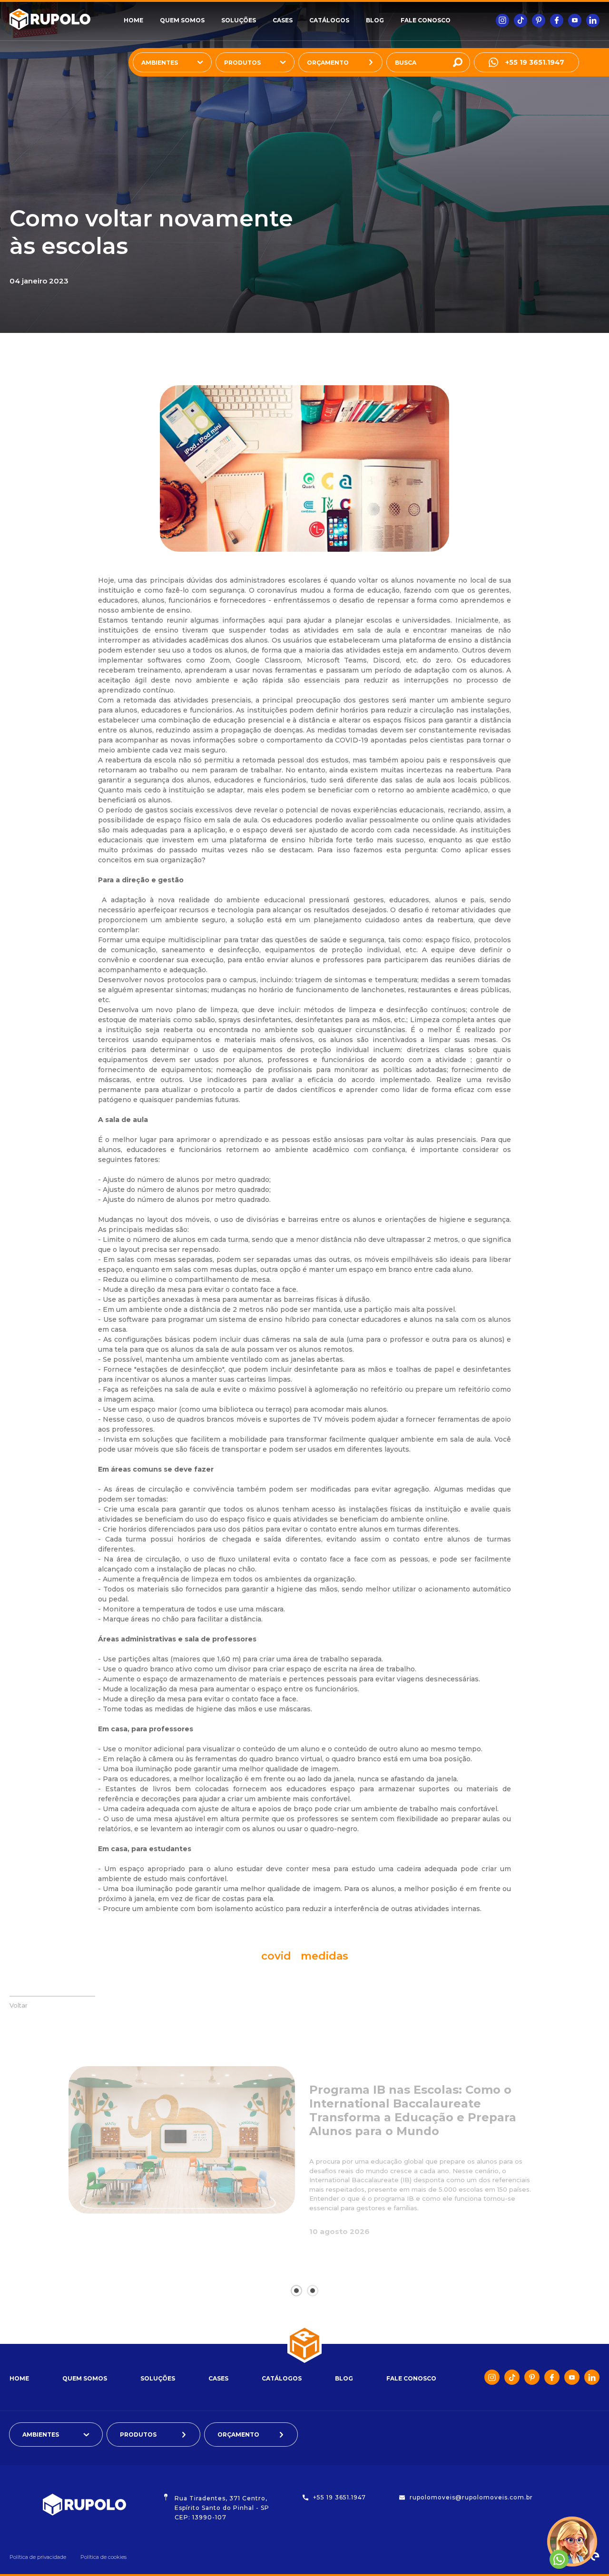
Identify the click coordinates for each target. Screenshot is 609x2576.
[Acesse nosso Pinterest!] (539, 20)
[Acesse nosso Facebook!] (557, 20)
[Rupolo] (67, 20)
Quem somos (182, 20)
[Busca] (458, 62)
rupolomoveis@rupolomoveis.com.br (471, 2497)
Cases (283, 20)
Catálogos (329, 20)
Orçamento (328, 63)
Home (133, 20)
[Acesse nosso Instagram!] (502, 20)
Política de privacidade (38, 2557)
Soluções (239, 20)
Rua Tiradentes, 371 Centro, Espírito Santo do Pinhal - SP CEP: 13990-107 (222, 2508)
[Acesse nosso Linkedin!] (593, 20)
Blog (375, 20)
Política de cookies (103, 2557)
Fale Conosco (426, 20)
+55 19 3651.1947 (535, 62)
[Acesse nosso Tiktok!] (521, 20)
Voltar (19, 2005)
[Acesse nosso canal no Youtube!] (575, 20)
